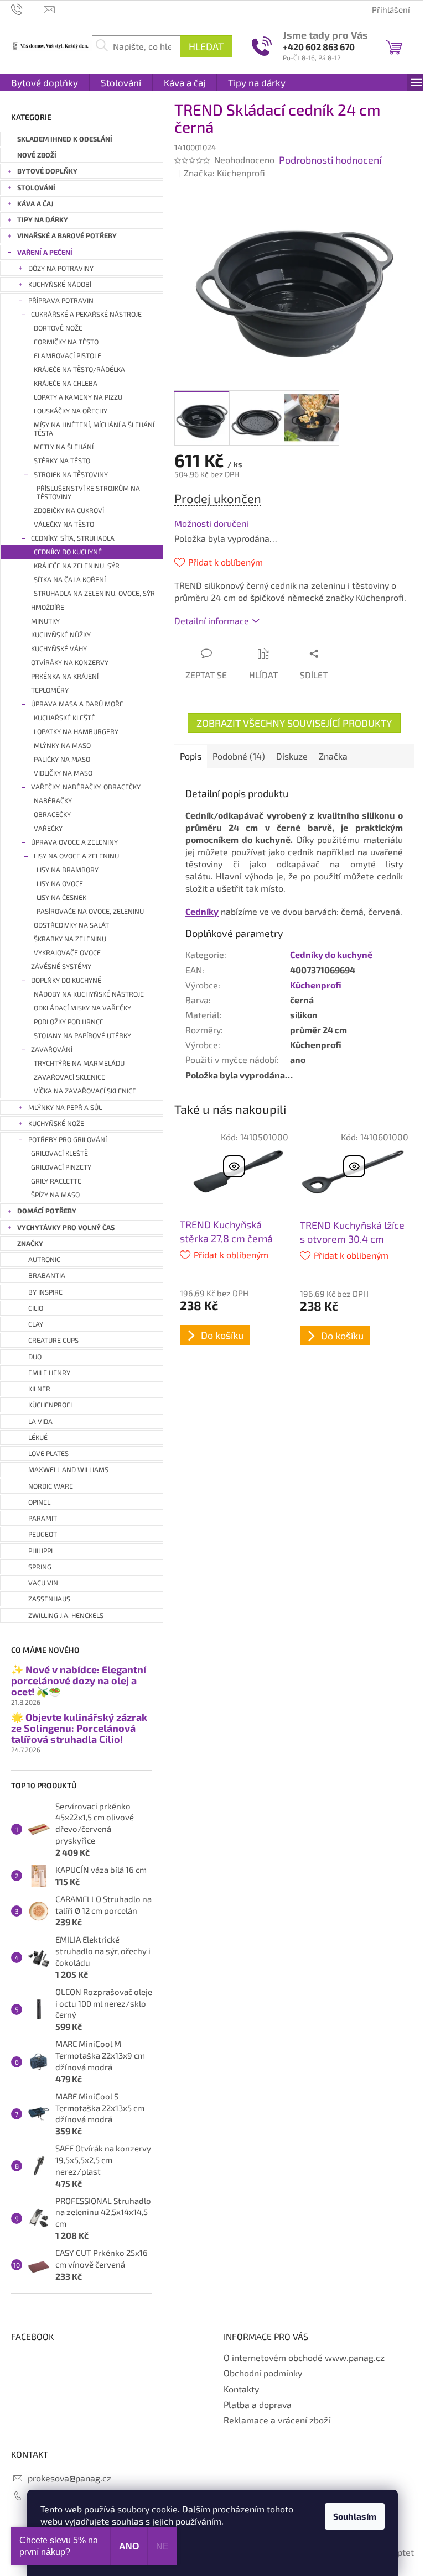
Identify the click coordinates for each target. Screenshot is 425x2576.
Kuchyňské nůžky (61, 635)
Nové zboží (37, 155)
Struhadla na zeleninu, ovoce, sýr (94, 593)
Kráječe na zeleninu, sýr (77, 566)
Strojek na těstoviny (71, 475)
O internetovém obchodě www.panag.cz (304, 2357)
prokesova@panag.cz (69, 2478)
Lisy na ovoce (60, 884)
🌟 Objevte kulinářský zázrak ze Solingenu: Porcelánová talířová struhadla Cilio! (79, 1728)
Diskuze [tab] (292, 756)
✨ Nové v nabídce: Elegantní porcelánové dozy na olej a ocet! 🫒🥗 (79, 1681)
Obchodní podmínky (263, 2373)
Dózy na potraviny (61, 268)
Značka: (224, 173)
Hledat (206, 46)
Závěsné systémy (61, 967)
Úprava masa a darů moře (77, 704)
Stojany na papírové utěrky (82, 1036)
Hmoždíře (48, 607)
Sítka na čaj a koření (70, 580)
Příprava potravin (61, 300)
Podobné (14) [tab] (239, 756)
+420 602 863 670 (319, 47)
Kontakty (241, 2389)
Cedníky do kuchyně (68, 552)
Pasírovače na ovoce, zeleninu (90, 911)
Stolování (36, 188)
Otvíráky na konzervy (70, 663)
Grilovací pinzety (61, 1167)
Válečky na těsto (64, 524)
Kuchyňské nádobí (60, 284)
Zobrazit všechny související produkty (294, 723)
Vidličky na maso (63, 773)
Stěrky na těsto (62, 461)
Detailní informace (212, 621)
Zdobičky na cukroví (69, 511)
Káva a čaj (35, 204)
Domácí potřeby (47, 1211)
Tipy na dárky (43, 220)
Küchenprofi (316, 985)
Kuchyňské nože (56, 1124)
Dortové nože (58, 328)
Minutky (45, 621)
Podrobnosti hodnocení (330, 160)
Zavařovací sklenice (69, 1077)
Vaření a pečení (45, 252)
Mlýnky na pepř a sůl (65, 1108)
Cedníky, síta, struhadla (73, 538)
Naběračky (53, 801)
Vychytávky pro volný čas (66, 1227)
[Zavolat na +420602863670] (27, 8)
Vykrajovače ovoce (67, 953)
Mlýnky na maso (62, 745)
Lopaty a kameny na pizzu (78, 397)
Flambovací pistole (68, 356)
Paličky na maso (62, 759)
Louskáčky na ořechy (71, 411)
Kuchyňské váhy (59, 649)
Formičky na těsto (66, 342)
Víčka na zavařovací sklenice (85, 1091)
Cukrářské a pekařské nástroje (86, 314)
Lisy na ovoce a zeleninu (76, 856)
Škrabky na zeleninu (70, 939)
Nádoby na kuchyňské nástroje (89, 994)
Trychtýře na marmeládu (79, 1063)
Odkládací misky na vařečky (82, 1008)
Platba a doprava (258, 2404)
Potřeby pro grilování (68, 1140)
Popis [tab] (191, 756)
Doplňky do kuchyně (66, 980)
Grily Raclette (56, 1181)
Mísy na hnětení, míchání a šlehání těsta (94, 429)
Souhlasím (355, 2516)
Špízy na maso (55, 1195)
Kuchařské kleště (64, 718)
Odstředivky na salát (71, 925)
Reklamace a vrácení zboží (277, 2420)
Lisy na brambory (68, 870)
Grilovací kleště (59, 1153)
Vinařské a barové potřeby (67, 236)
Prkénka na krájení (65, 676)
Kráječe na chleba (66, 383)
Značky (30, 1244)
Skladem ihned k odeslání (65, 139)
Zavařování (52, 1049)
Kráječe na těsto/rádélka (79, 370)
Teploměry (50, 690)
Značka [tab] (333, 756)
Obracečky (52, 815)
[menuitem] (45, 82)
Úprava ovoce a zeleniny (74, 842)
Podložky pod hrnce (69, 1022)
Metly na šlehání (64, 447)
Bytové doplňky (47, 171)
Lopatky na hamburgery (76, 732)
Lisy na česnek (61, 897)
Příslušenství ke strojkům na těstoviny (88, 493)
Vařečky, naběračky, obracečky (86, 787)
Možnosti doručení (211, 523)
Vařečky (48, 828)
